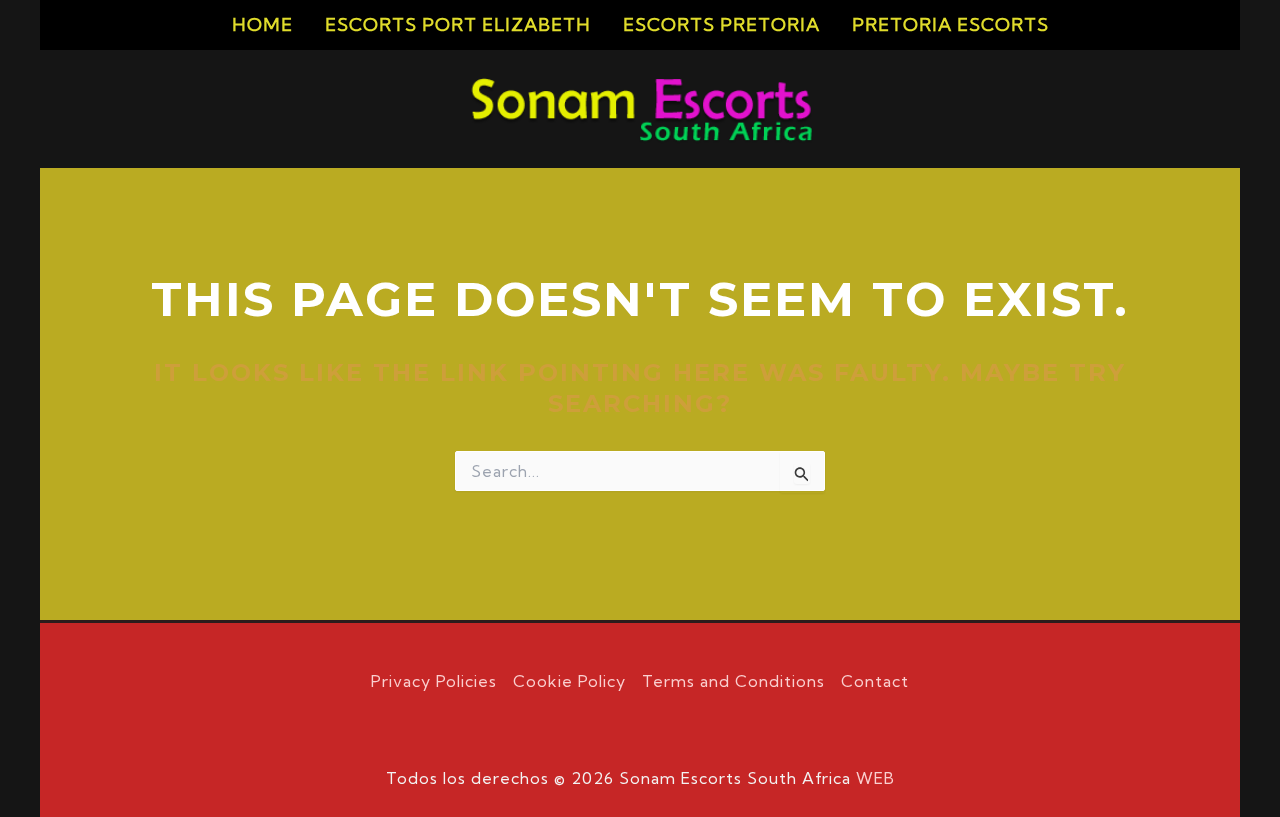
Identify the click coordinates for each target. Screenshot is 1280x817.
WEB (875, 778)
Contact (875, 681)
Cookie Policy (569, 681)
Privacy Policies (434, 681)
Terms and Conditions (733, 681)
